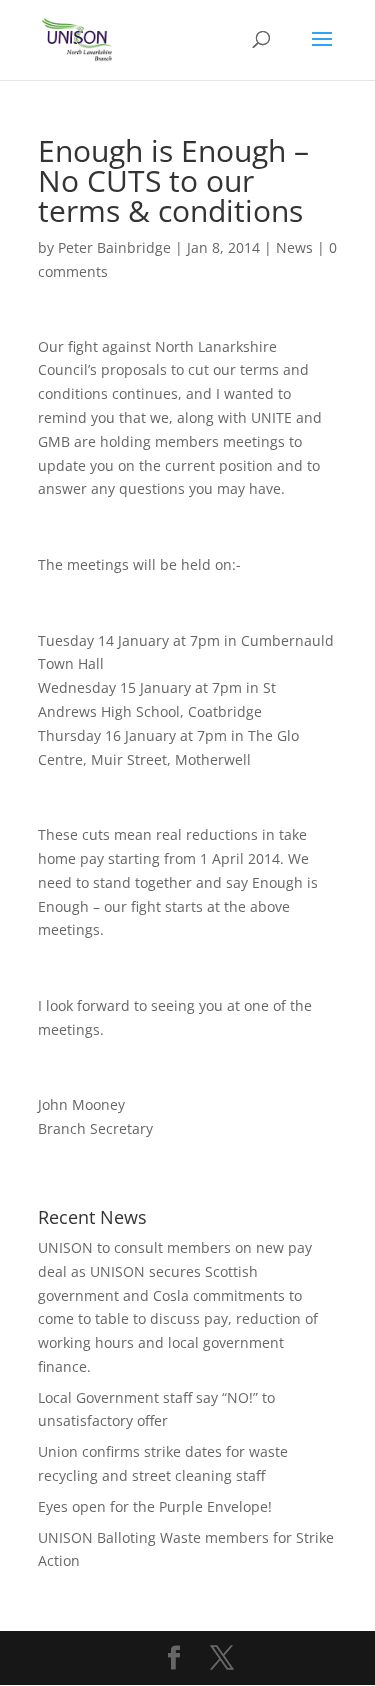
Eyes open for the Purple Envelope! (155, 1506)
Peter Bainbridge (114, 247)
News (294, 247)
